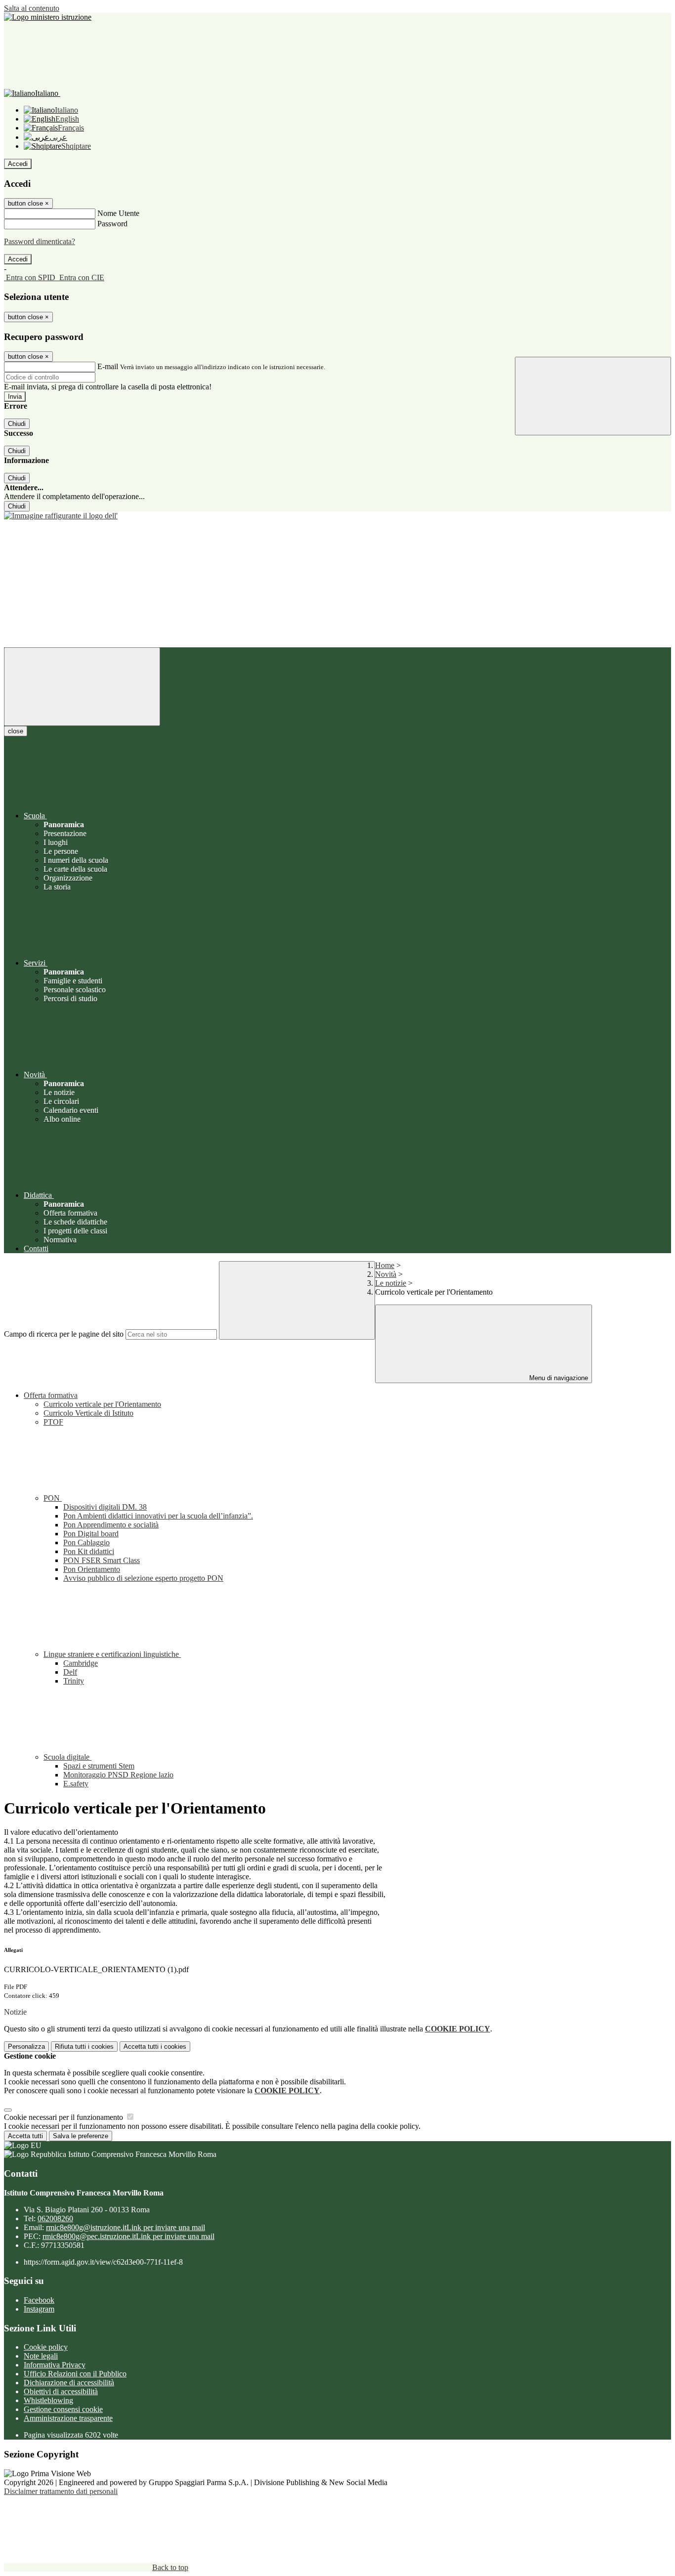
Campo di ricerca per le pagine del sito (64, 1334)
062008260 (55, 2218)
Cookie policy (46, 2347)
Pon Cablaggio (86, 1542)
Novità (386, 1274)
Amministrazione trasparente (68, 2418)
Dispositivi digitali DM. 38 (105, 1507)
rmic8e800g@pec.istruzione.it (128, 2236)
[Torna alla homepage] (337, 516)
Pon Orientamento (92, 1569)
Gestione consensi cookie (63, 2409)
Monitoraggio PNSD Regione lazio (118, 1775)
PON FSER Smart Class (102, 1560)
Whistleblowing (48, 2400)
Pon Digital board (91, 1534)
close (16, 731)
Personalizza (26, 2047)
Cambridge (81, 1663)
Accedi (18, 164)
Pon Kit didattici (89, 1551)
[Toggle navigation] (82, 687)
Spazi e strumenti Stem (99, 1766)
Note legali (41, 2356)
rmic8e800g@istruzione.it (126, 2227)
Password (112, 224)
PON (53, 1498)
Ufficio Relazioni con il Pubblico (75, 2374)
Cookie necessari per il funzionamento (64, 2117)
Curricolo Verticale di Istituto (88, 1413)
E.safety (76, 1784)
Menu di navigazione (558, 1378)
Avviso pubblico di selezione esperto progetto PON (143, 1578)
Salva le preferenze (81, 2136)
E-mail (108, 366)
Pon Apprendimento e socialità (111, 1525)
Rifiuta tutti (84, 2047)
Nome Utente (118, 213)
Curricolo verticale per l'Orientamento (102, 1404)
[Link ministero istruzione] (48, 17)
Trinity (74, 1681)
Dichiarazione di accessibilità (69, 2383)
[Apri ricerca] (593, 396)
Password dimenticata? (40, 241)
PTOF (53, 1422)
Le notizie (391, 1283)
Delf (70, 1672)
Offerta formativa (51, 1395)
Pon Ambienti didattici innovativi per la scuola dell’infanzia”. (158, 1516)
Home (385, 1265)
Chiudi (17, 424)
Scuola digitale (67, 1757)
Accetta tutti (155, 2047)
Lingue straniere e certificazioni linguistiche (112, 1654)
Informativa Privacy (55, 2365)
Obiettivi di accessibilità (61, 2391)
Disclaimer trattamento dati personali (61, 2491)
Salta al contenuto (32, 8)
